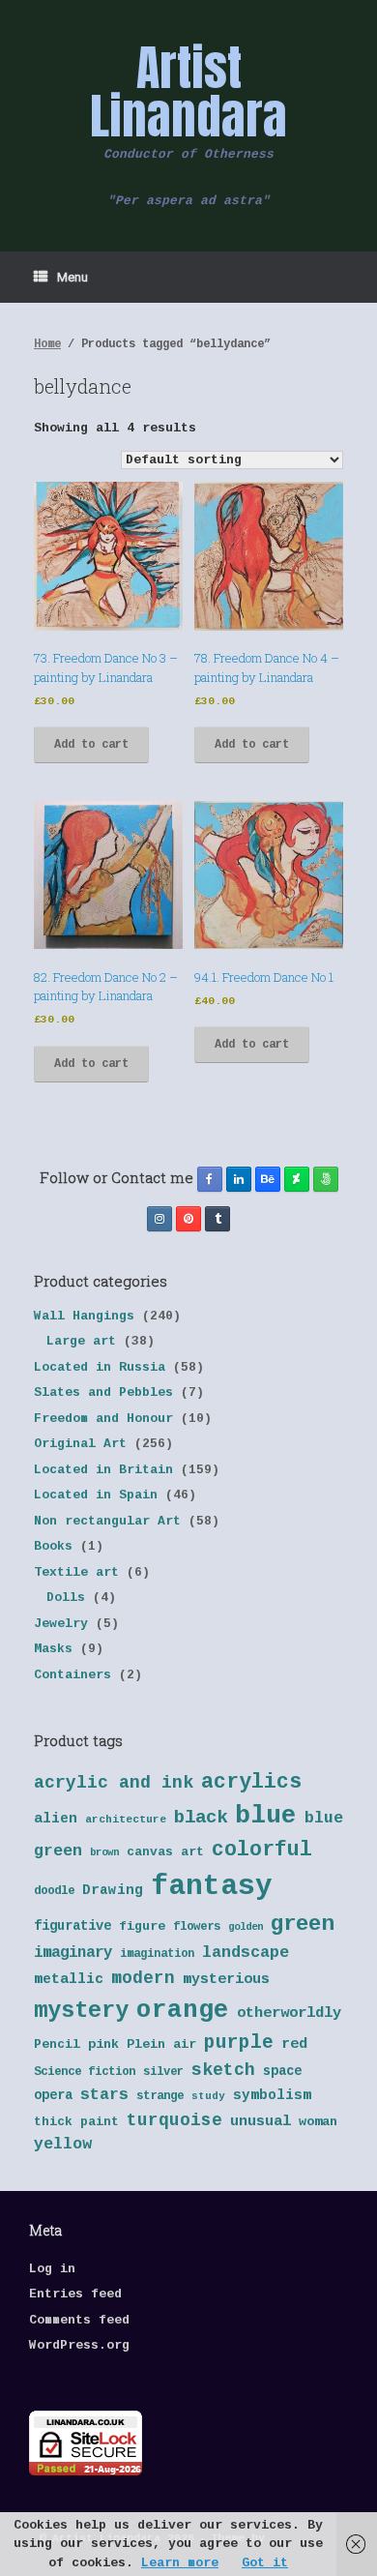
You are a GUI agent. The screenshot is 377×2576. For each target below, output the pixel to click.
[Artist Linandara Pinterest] (188, 1219)
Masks (53, 1649)
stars (104, 2095)
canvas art (165, 1852)
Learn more (180, 2563)
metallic (69, 1979)
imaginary (73, 1953)
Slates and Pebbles (103, 1392)
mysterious (226, 1980)
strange (160, 2096)
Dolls (66, 1598)
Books (53, 1546)
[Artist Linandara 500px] (326, 1179)
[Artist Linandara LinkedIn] (239, 1179)
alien (56, 1819)
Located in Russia (100, 1367)
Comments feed (79, 2320)
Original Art (80, 1444)
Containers (72, 1675)
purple (239, 2043)
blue (266, 1816)
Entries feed (75, 2294)
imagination (157, 1954)
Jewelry (61, 1624)
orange (183, 2010)
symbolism (272, 2095)
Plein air (161, 2044)
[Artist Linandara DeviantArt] (297, 1179)
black (201, 1818)
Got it (265, 2563)
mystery (81, 2011)
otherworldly (289, 2013)
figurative (72, 1926)
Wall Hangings (84, 1316)
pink (103, 2044)
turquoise (174, 2120)
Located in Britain (103, 1470)
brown (104, 1852)
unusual (261, 2122)
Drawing (113, 1890)
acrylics (251, 1782)
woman (318, 2122)
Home (47, 344)
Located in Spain (96, 1495)
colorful (262, 1850)
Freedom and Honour (103, 1419)
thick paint (76, 2122)
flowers (197, 1927)
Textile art (76, 1572)
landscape (246, 1953)
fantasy (212, 1887)
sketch (223, 2070)
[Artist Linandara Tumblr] (217, 1219)
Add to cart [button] (91, 745)
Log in (52, 2269)
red (294, 2044)
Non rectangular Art (107, 1521)
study (208, 2096)
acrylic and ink (114, 1783)
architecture (126, 1820)
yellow (63, 2144)
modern (143, 1978)
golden (246, 1927)
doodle (54, 1891)
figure (142, 1926)
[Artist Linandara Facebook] (210, 1179)
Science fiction (85, 2072)
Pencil (57, 2044)
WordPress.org (79, 2345)
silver (163, 2072)
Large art (81, 1341)
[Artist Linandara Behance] (268, 1179)
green (302, 1924)
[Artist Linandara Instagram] (159, 1219)
